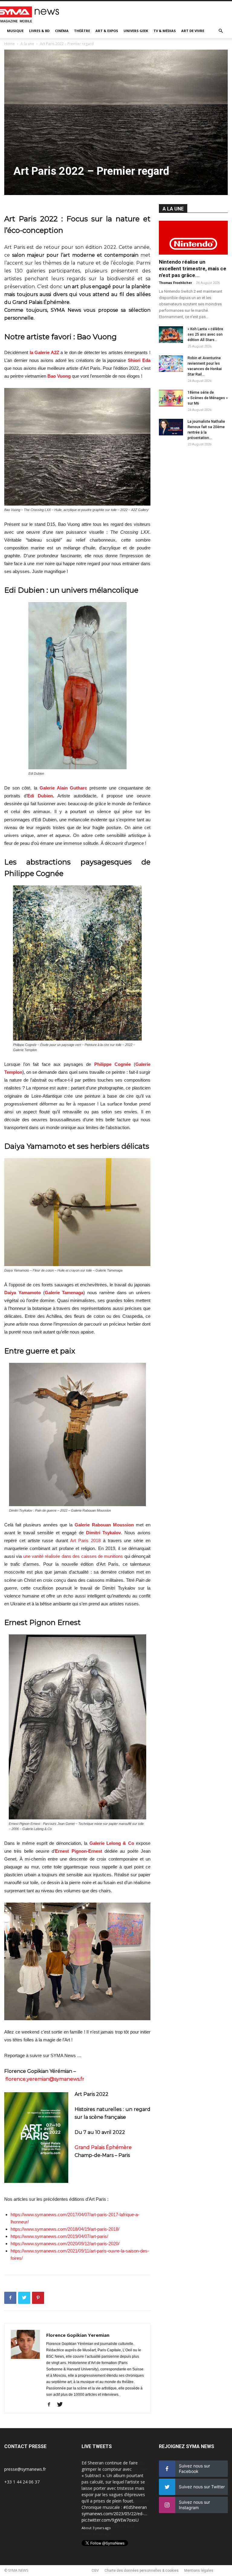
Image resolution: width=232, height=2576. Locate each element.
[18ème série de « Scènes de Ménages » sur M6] (171, 398)
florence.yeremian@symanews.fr (45, 2079)
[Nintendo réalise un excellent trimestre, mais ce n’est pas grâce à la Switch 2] (193, 238)
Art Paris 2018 (85, 1540)
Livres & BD (39, 31)
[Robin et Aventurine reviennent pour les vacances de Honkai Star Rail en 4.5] (171, 364)
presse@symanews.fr (25, 2469)
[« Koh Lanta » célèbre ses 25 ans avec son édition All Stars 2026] (171, 335)
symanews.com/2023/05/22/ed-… (114, 2514)
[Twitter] (62, 2405)
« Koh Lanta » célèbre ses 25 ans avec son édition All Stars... (205, 334)
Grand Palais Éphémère (103, 2147)
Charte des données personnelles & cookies (142, 2571)
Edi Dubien (40, 796)
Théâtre (82, 31)
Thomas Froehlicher (175, 283)
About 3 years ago (96, 2528)
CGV (95, 2571)
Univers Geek (136, 31)
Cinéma (62, 31)
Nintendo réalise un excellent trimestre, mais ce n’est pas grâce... (193, 269)
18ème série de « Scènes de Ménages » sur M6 (208, 398)
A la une (27, 44)
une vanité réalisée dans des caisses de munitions (73, 1556)
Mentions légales (199, 2571)
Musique (15, 31)
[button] (221, 31)
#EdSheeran (135, 2507)
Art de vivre (193, 31)
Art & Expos (107, 31)
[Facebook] (51, 2405)
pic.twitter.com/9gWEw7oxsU (110, 2520)
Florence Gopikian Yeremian (78, 2335)
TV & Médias (165, 31)
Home (10, 44)
